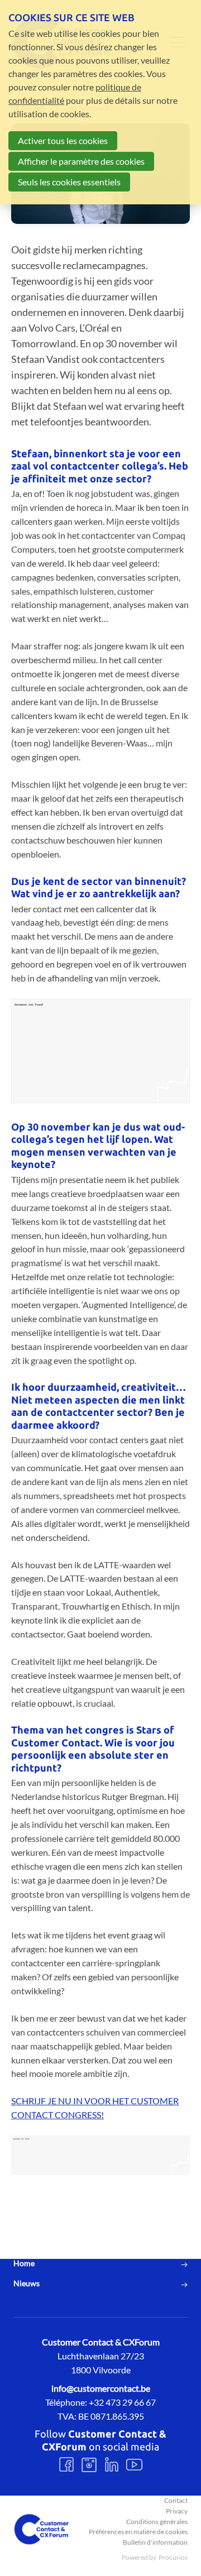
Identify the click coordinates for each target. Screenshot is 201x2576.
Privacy (177, 2511)
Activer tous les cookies (63, 140)
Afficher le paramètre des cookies (81, 161)
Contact (176, 2500)
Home (24, 2263)
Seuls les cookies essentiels (69, 182)
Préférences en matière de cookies (138, 2532)
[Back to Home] (41, 2529)
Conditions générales (157, 2522)
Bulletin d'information (155, 2542)
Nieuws (27, 2283)
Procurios (173, 2557)
